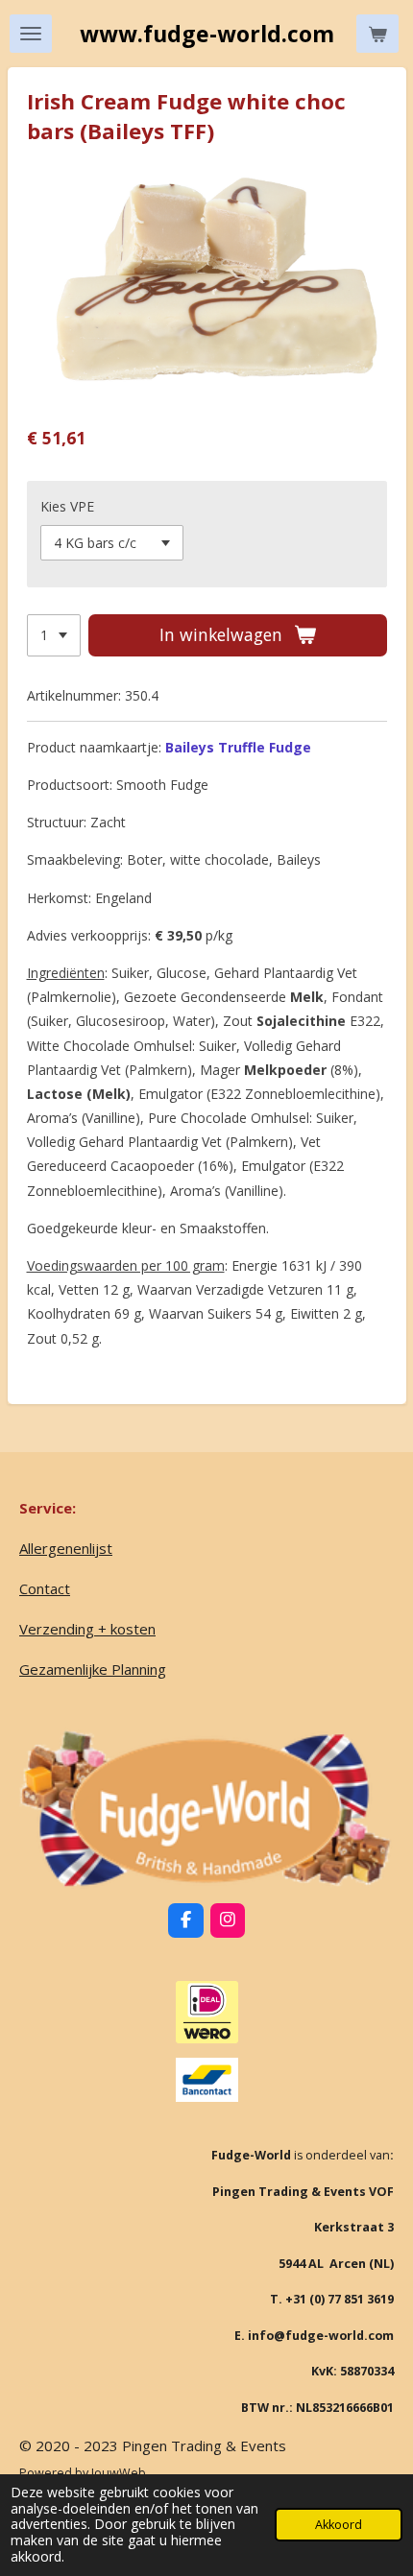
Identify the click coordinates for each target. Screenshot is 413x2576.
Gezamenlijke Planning (93, 1669)
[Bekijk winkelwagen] (377, 34)
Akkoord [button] (339, 2525)
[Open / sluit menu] (31, 34)
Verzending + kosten (87, 1629)
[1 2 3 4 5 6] (54, 635)
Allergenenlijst (66, 1548)
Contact (45, 1588)
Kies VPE (67, 506)
